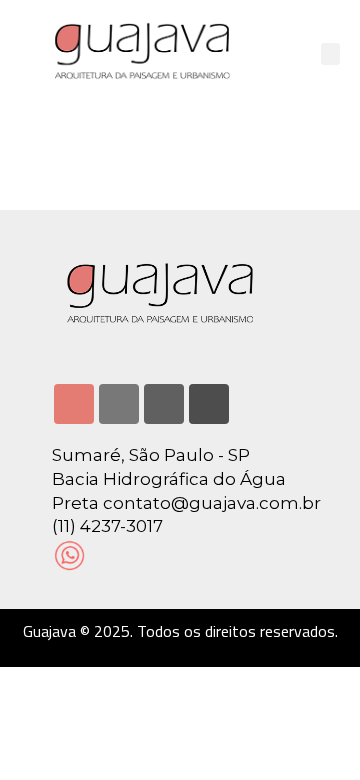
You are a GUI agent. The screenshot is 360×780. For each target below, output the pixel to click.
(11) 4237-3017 (107, 526)
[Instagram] (74, 404)
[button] (331, 54)
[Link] (209, 404)
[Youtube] (164, 404)
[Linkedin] (119, 404)
